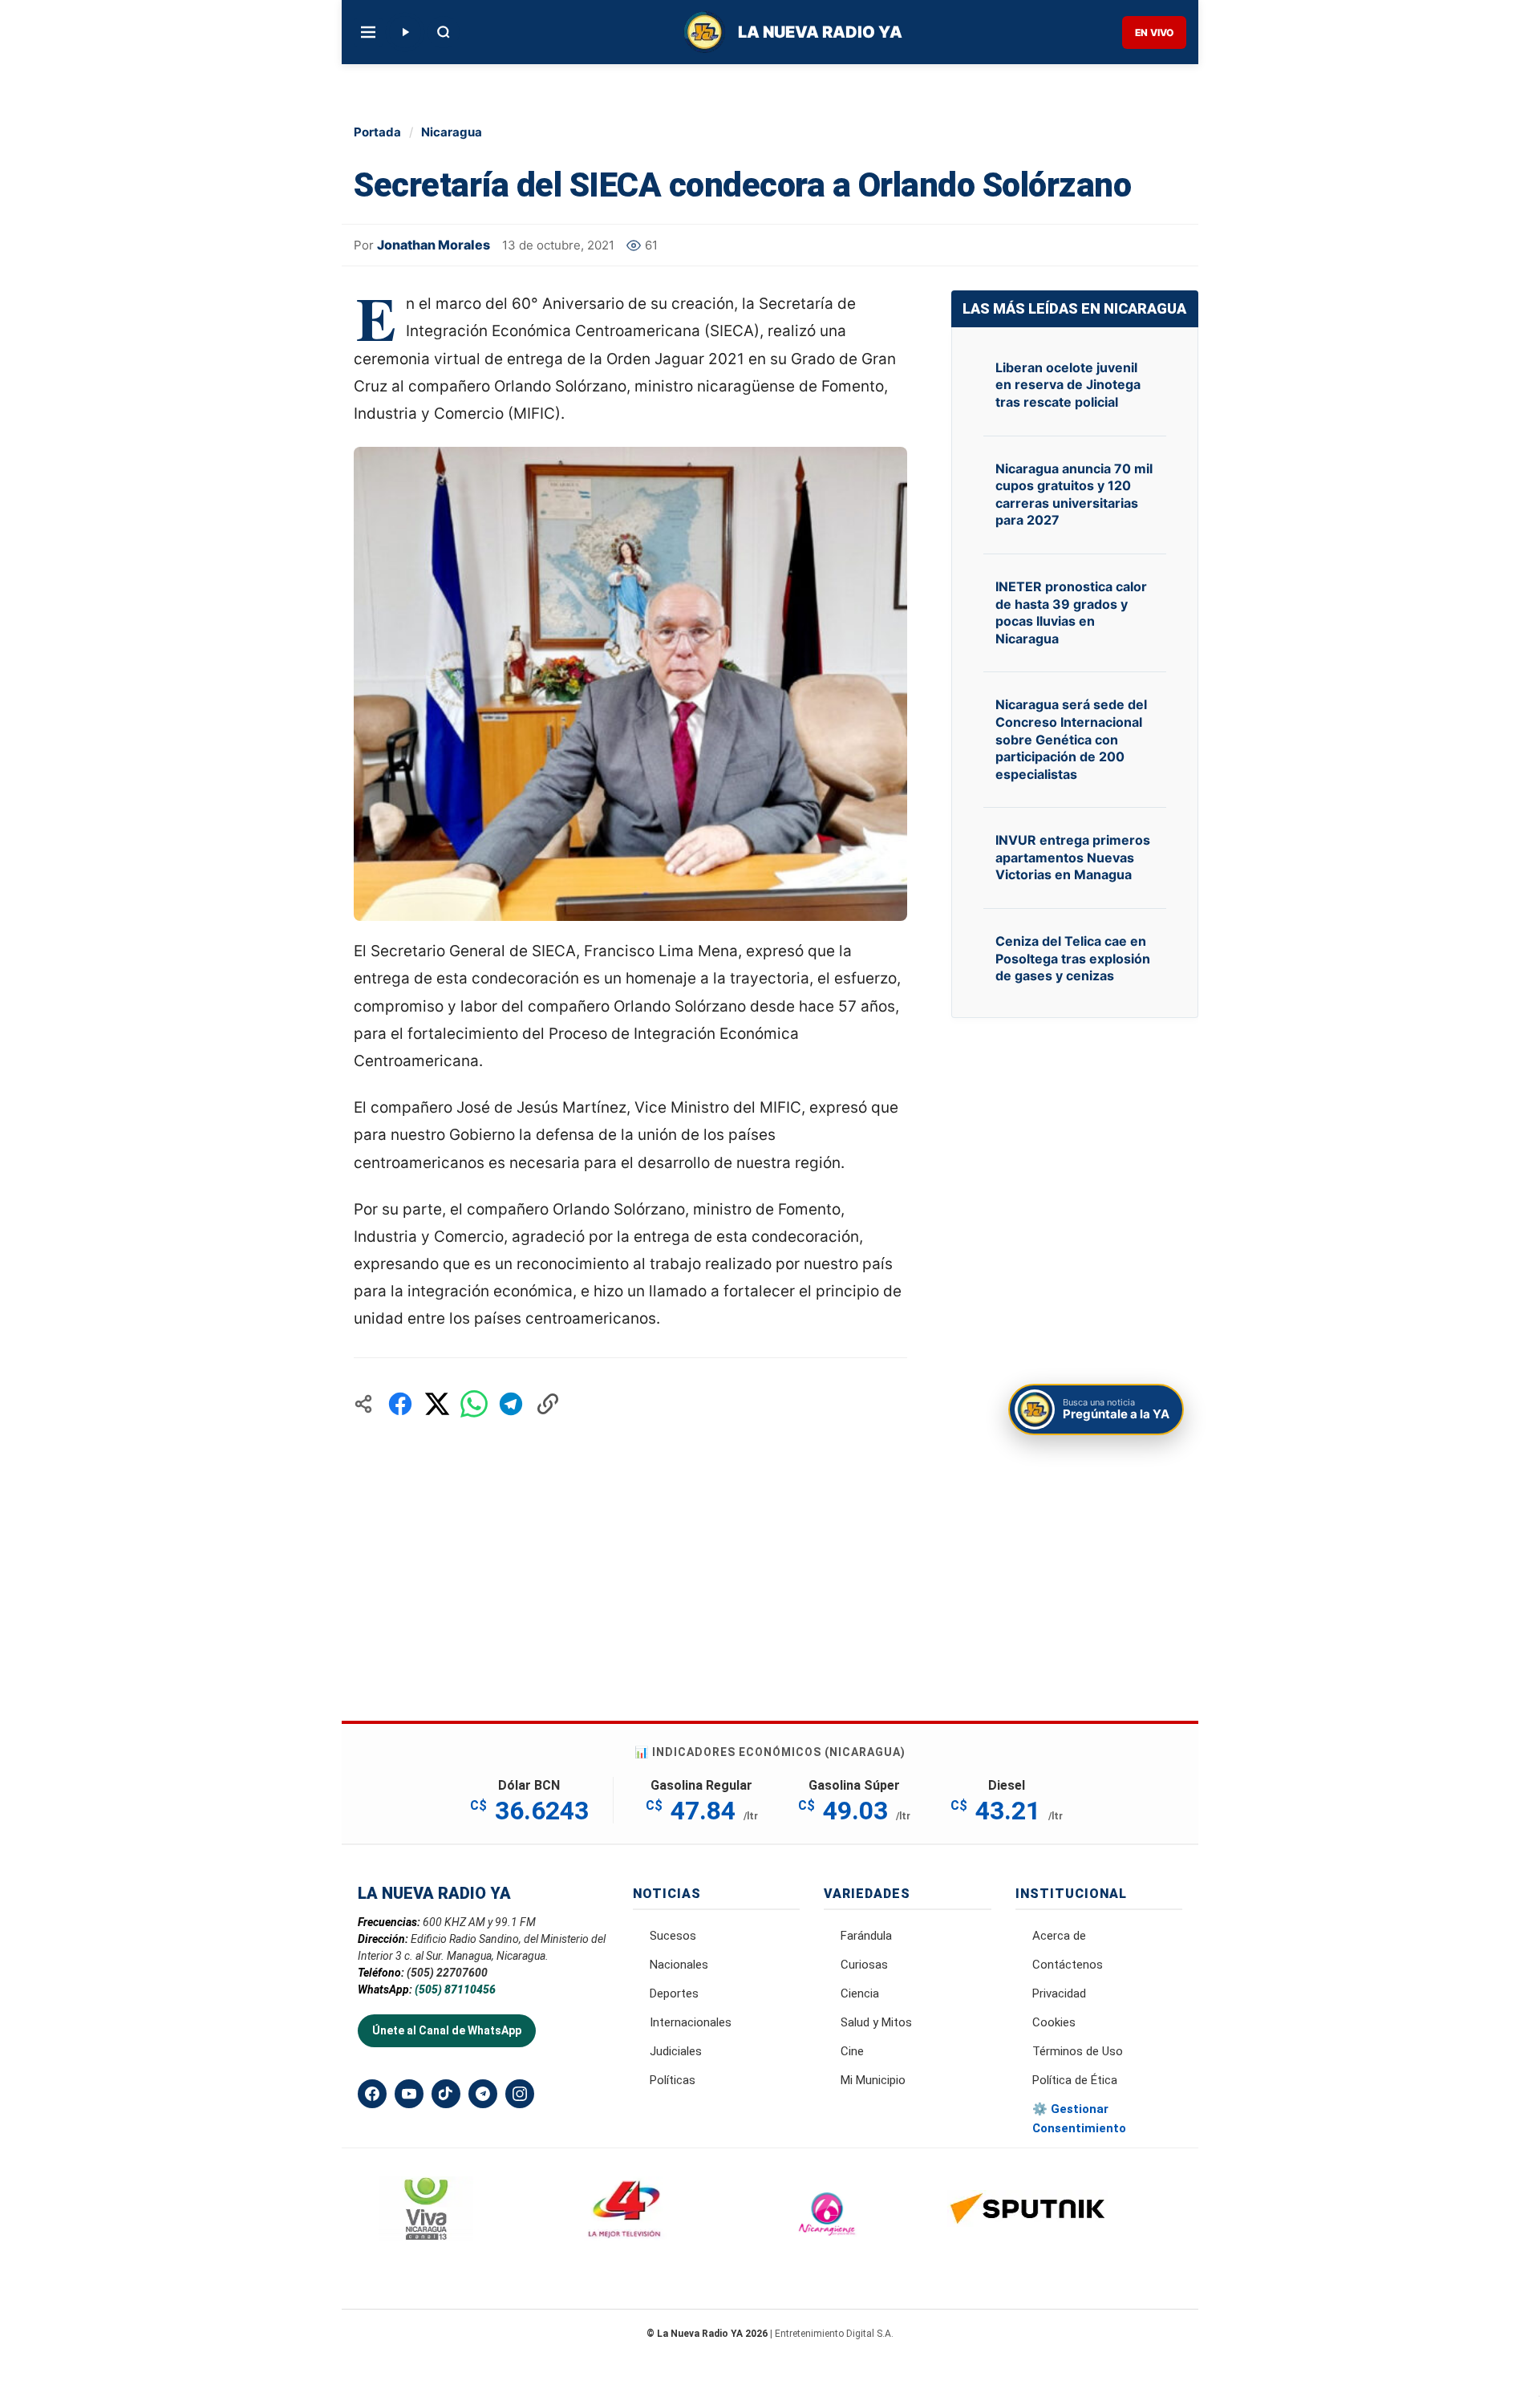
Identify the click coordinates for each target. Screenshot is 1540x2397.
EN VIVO (1154, 32)
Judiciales (676, 2051)
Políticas (673, 2080)
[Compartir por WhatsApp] (474, 1404)
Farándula (866, 1936)
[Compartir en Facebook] (400, 1404)
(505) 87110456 (455, 1989)
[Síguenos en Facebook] (372, 2094)
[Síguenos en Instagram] (520, 2094)
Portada (377, 132)
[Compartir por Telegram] (511, 1404)
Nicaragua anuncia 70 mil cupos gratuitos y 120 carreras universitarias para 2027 (1074, 495)
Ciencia (860, 1993)
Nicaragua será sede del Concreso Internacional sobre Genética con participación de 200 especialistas (1071, 739)
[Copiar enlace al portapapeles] (548, 1404)
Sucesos (673, 1936)
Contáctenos (1068, 1965)
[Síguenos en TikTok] (446, 2094)
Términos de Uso (1078, 2051)
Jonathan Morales (434, 245)
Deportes (674, 1993)
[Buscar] (444, 32)
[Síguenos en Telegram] (483, 2094)
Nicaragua (452, 132)
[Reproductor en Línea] (405, 32)
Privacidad (1059, 1993)
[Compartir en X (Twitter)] (437, 1404)
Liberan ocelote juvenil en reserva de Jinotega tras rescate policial (1068, 385)
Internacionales (691, 2022)
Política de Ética (1075, 2080)
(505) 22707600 (447, 1973)
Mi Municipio (873, 2080)
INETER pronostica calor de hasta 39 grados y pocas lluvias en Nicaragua (1071, 612)
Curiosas (864, 1965)
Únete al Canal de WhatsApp (447, 2030)
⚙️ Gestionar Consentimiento (1079, 2119)
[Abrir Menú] (368, 32)
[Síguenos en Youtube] (409, 2094)
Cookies (1054, 2022)
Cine (852, 2051)
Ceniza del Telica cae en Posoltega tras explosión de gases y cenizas (1073, 958)
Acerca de (1059, 1936)
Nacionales (679, 1965)
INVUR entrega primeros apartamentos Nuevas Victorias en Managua (1073, 857)
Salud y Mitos (876, 2022)
